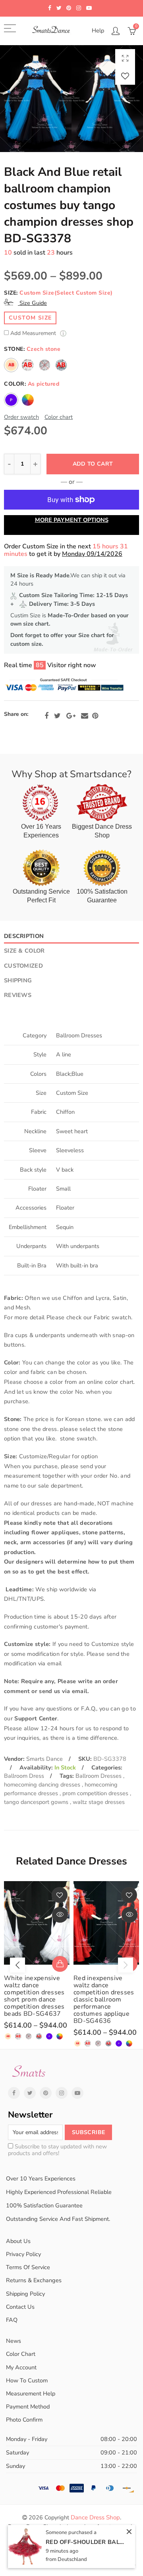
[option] (71, 99)
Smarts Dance (44, 1759)
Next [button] (126, 1965)
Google (71, 716)
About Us (18, 2241)
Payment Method (28, 2407)
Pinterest (95, 716)
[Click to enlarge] (125, 58)
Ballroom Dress (24, 1776)
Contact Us (20, 2307)
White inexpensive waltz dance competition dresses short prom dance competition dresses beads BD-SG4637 (34, 1996)
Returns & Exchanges (34, 2280)
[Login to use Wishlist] (125, 76)
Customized (23, 966)
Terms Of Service (28, 2267)
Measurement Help (31, 2393)
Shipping (18, 980)
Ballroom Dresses (99, 1776)
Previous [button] (17, 1965)
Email (85, 716)
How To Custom (27, 2380)
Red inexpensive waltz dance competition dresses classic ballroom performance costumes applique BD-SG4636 (104, 2000)
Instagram (62, 2093)
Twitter (57, 716)
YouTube (77, 2093)
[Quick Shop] (60, 1964)
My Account (21, 2367)
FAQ (12, 2320)
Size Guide (32, 303)
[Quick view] (60, 1915)
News (14, 2341)
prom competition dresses (96, 1793)
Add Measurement (34, 334)
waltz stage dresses (99, 1802)
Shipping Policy (25, 2294)
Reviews (18, 995)
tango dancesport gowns (37, 1802)
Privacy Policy (23, 2254)
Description (24, 936)
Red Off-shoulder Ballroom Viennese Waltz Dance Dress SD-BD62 (85, 2542)
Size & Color (24, 951)
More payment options (72, 520)
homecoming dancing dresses (43, 1785)
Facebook (46, 716)
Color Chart (21, 2354)
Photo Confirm (24, 2420)
